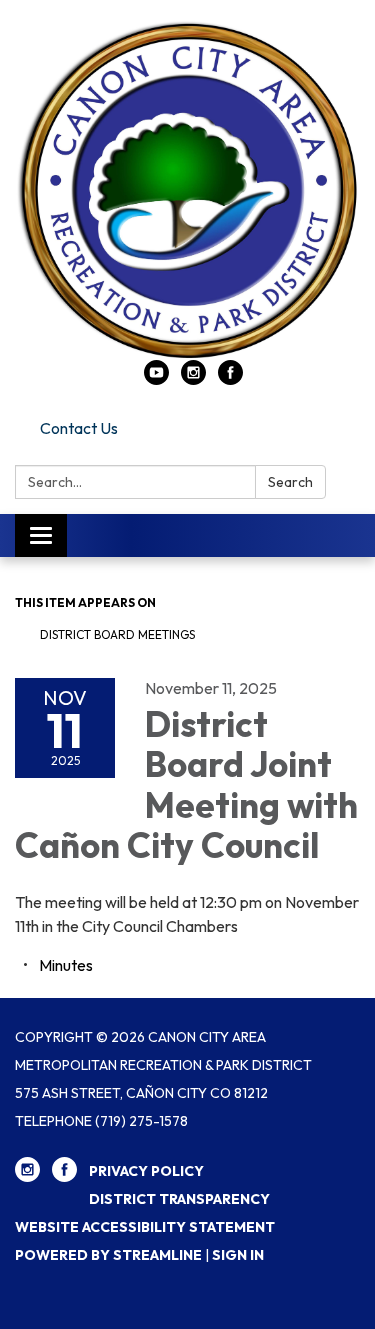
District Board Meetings (117, 634)
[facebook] (230, 379)
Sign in (238, 1255)
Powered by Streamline (108, 1255)
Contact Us (79, 428)
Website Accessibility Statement (145, 1227)
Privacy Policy (146, 1171)
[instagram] (193, 379)
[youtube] (156, 379)
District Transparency (179, 1199)
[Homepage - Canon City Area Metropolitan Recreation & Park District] (187, 190)
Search (290, 482)
